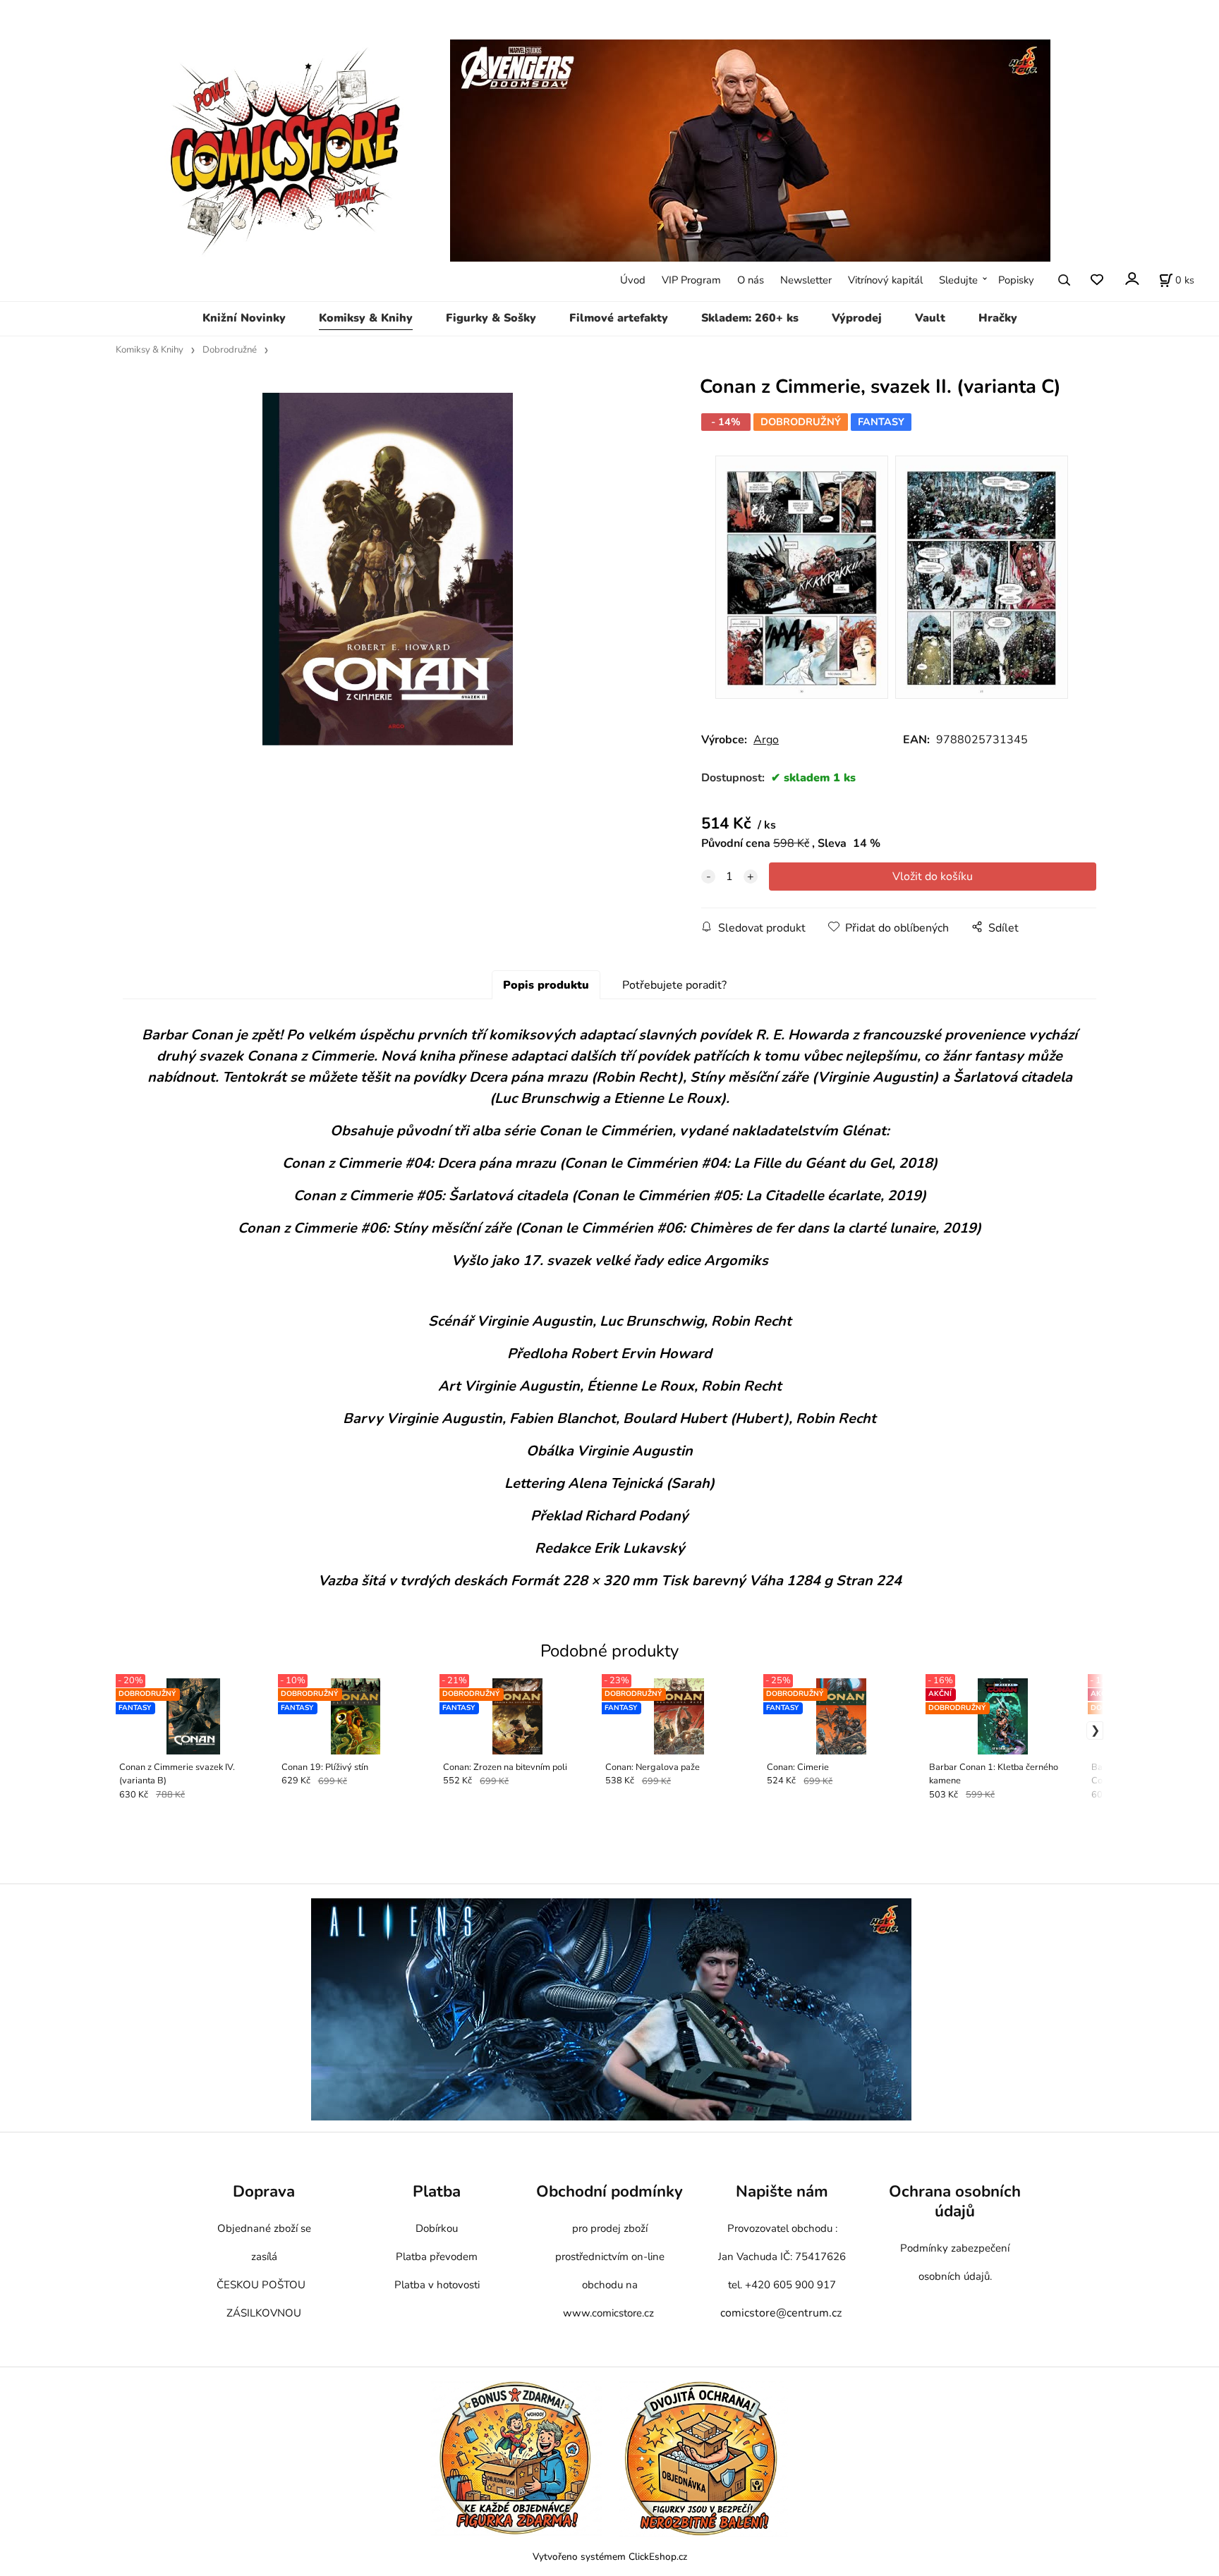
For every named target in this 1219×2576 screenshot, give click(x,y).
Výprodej (857, 318)
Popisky (1016, 280)
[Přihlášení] (1131, 279)
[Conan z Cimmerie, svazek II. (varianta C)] (388, 569)
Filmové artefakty (619, 318)
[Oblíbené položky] (1097, 280)
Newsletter (806, 280)
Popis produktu (546, 985)
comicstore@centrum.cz (781, 2313)
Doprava (264, 2191)
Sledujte (958, 280)
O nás (751, 280)
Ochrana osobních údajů (955, 2201)
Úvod (633, 280)
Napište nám (782, 2191)
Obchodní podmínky (609, 2191)
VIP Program (691, 280)
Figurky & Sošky (491, 318)
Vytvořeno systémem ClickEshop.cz (610, 2557)
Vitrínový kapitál (885, 280)
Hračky (998, 318)
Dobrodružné (230, 350)
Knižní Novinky (244, 318)
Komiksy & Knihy (366, 318)
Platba (437, 2191)
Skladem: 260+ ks (750, 318)
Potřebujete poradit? (674, 985)
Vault (930, 318)
